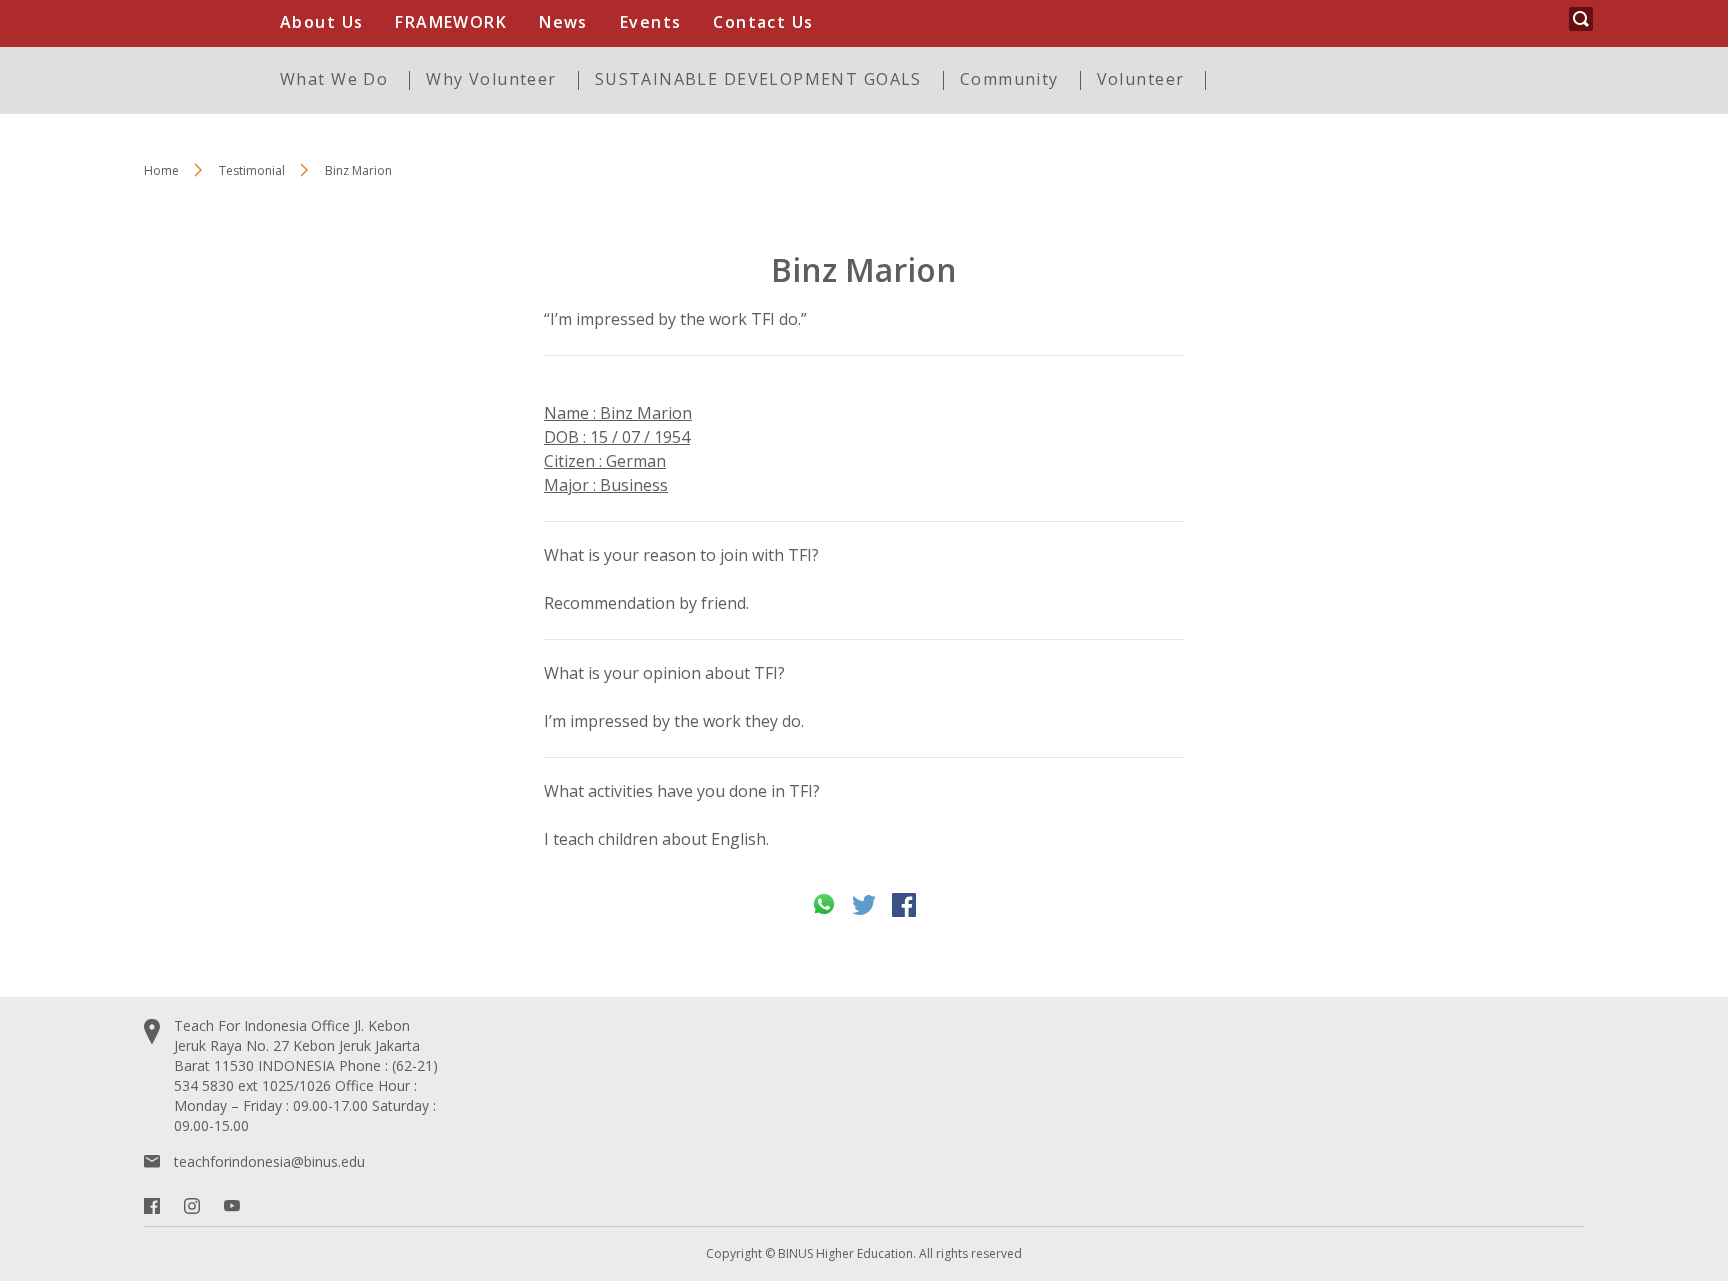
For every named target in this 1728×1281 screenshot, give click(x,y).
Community (1009, 79)
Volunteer (1141, 79)
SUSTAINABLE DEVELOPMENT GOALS (758, 79)
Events (651, 22)
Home (161, 170)
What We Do (334, 79)
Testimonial (252, 170)
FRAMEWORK (451, 22)
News (563, 22)
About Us (321, 22)
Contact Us (763, 22)
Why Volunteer (491, 79)
